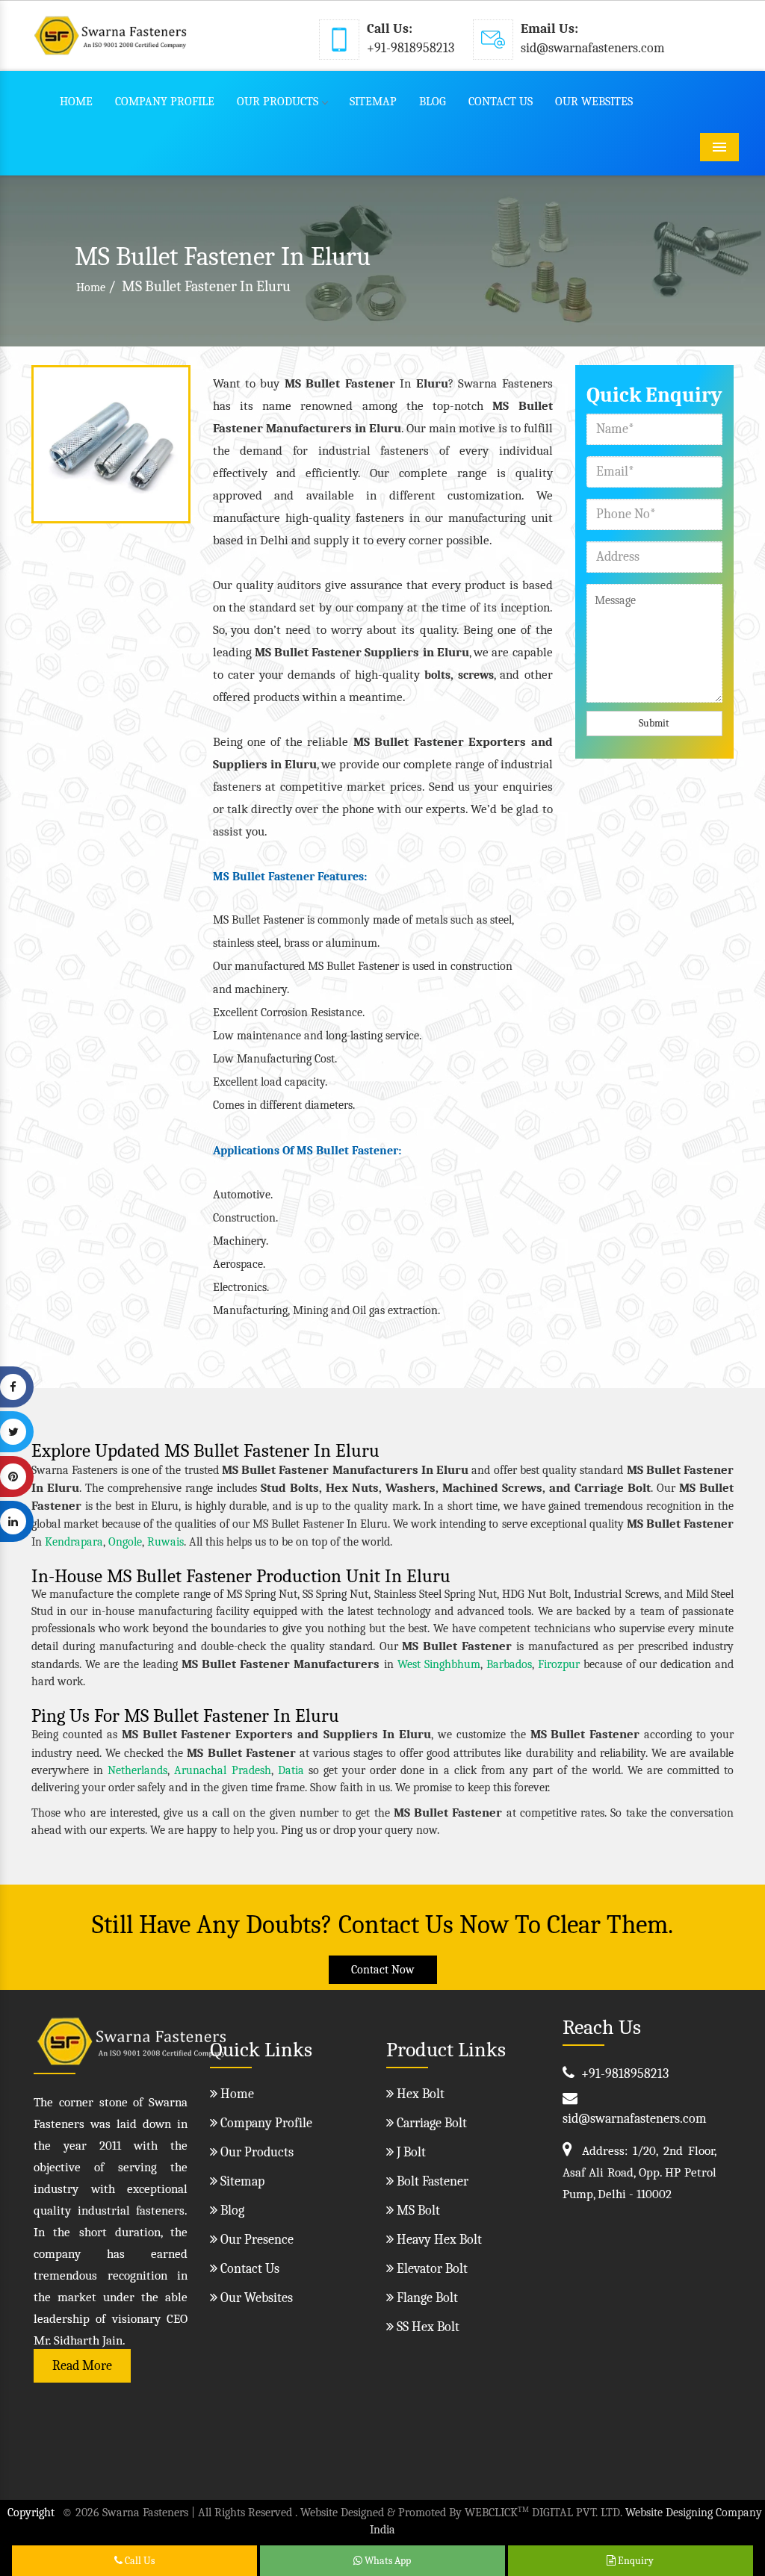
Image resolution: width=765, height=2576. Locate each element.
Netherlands (137, 1770)
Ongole (125, 1542)
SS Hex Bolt (427, 2327)
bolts (437, 675)
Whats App (387, 2561)
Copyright (31, 2513)
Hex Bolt (419, 2094)
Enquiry (635, 2561)
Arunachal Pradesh (222, 1770)
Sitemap (373, 102)
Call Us (139, 2561)
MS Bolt (417, 2211)
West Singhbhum (439, 1664)
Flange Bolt (426, 2298)
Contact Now (383, 1970)
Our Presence (255, 2240)
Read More (82, 2366)
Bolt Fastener (431, 2181)
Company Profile (165, 102)
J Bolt (410, 2152)
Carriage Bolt (430, 2123)
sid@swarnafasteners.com (593, 48)
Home (76, 102)
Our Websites (594, 102)
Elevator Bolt (431, 2269)
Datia (291, 1770)
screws (476, 675)
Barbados (509, 1664)
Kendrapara (74, 1542)
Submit (654, 723)
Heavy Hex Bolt (438, 2240)
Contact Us (501, 102)
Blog (433, 102)
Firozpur (559, 1664)
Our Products (278, 102)
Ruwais (165, 1542)
